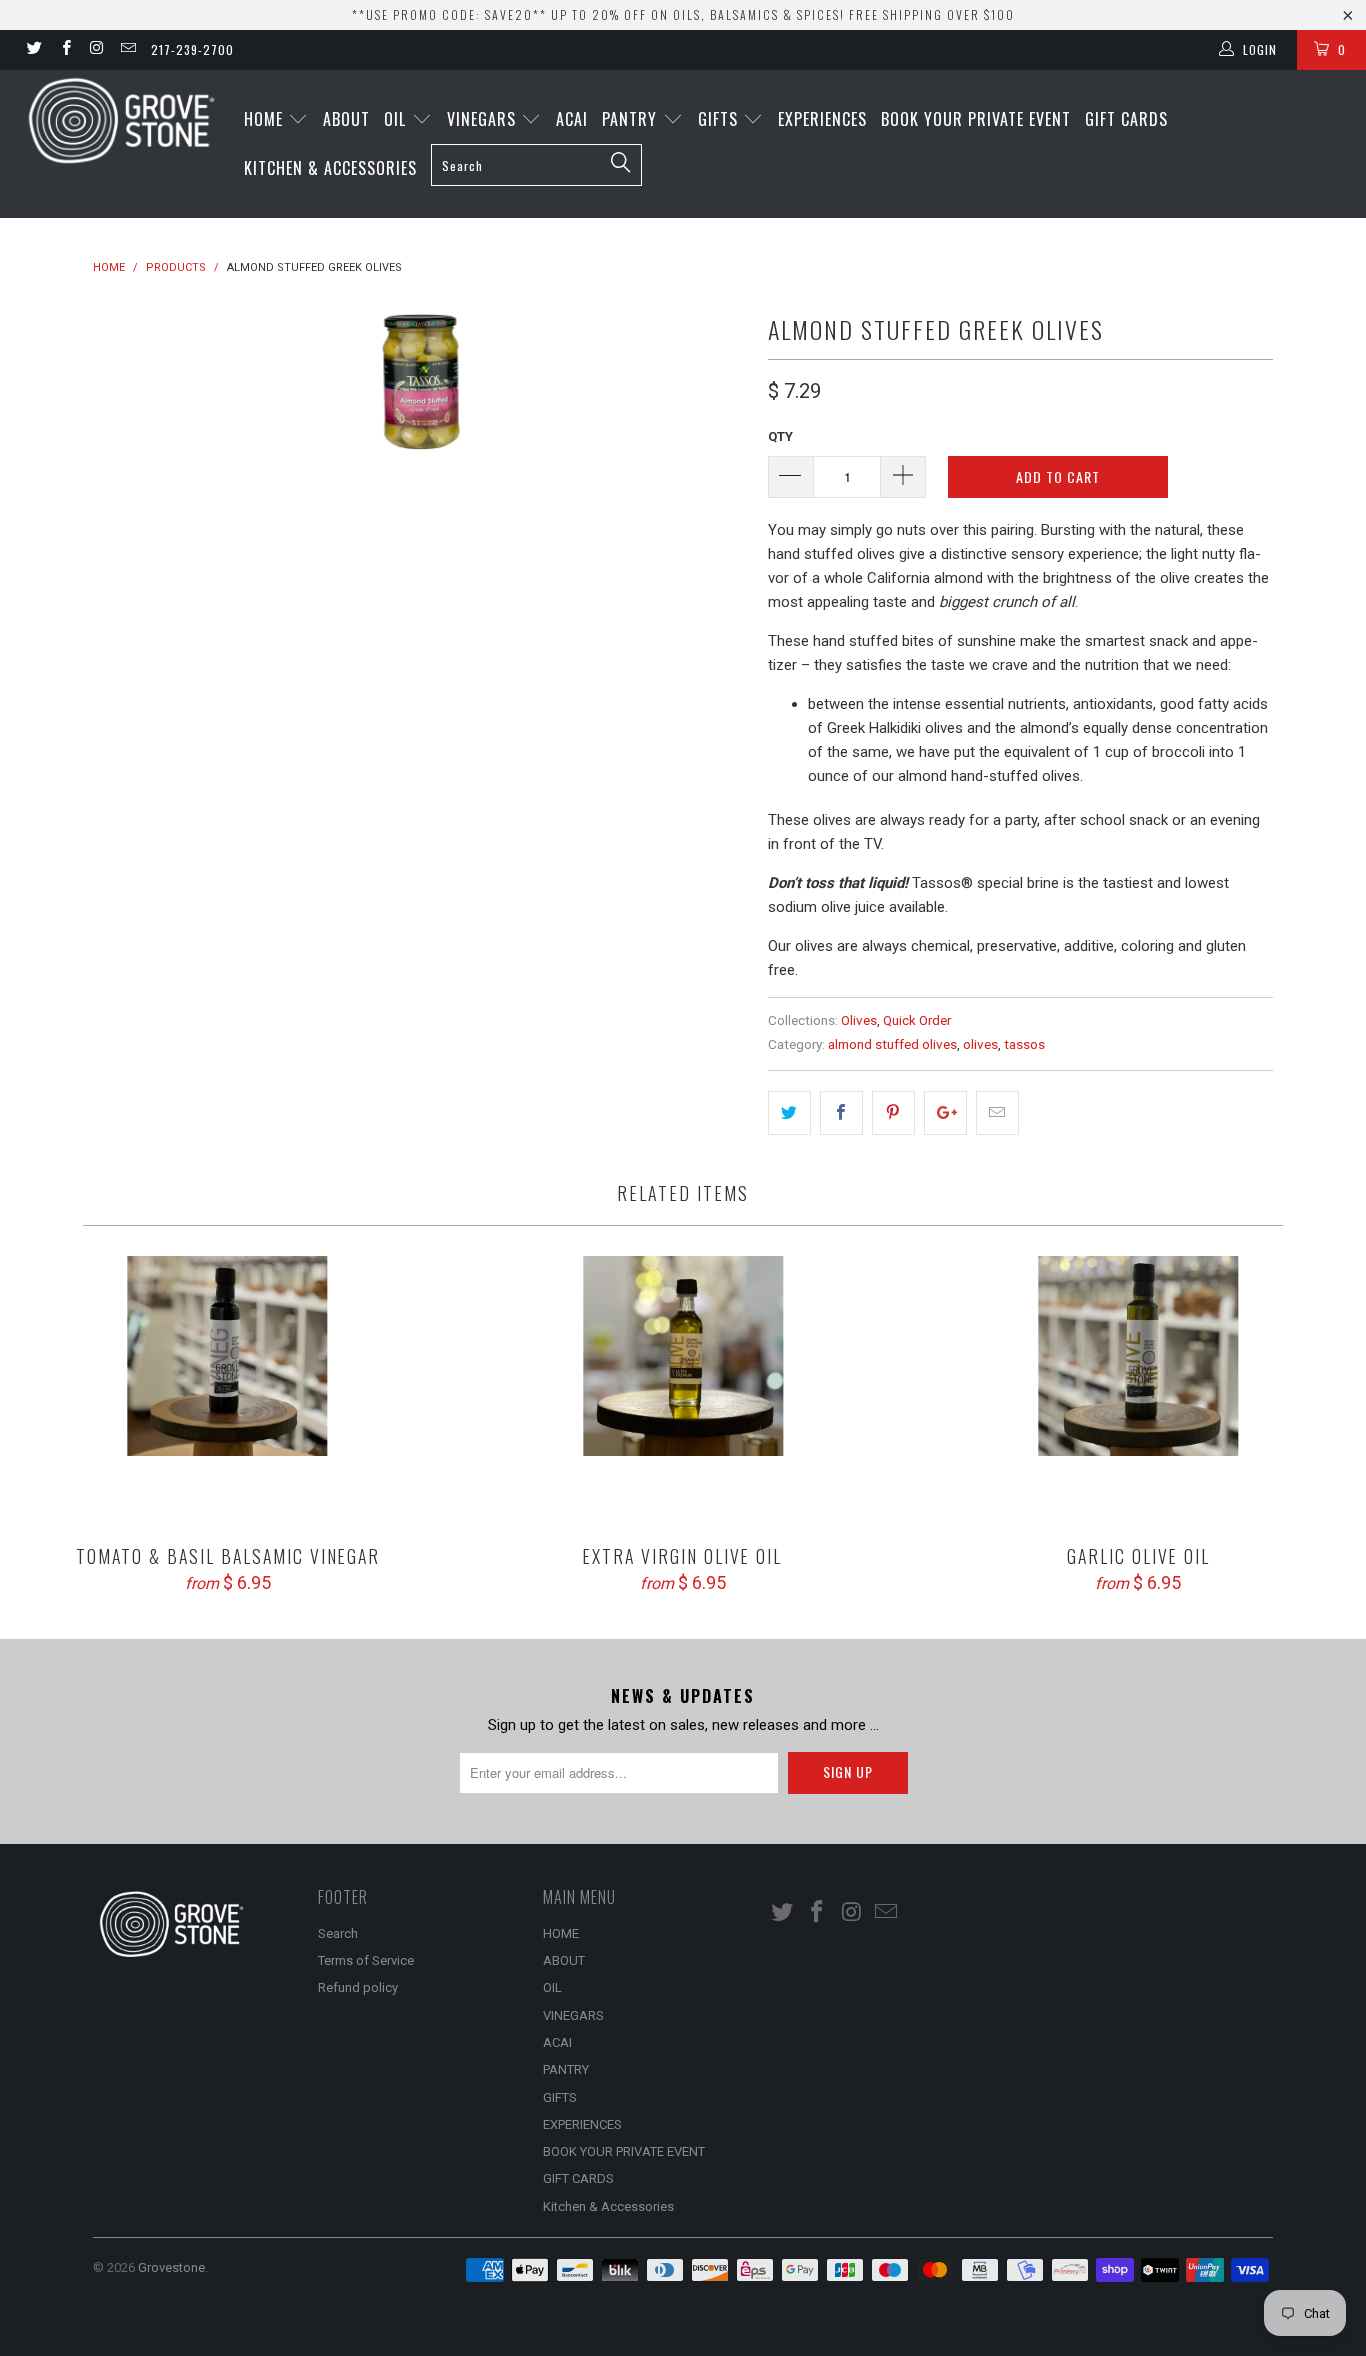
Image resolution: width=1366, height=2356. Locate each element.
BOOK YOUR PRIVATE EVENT (976, 119)
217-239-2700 (192, 49)
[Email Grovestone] (127, 50)
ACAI (572, 119)
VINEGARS (484, 119)
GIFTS (720, 119)
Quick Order (917, 1020)
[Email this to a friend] (997, 1113)
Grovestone (171, 2267)
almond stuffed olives (892, 1044)
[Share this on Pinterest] (893, 1113)
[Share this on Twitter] (789, 1113)
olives (980, 1044)
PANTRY (632, 119)
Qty (780, 436)
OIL (397, 119)
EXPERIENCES (822, 119)
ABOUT (346, 119)
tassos (1024, 1044)
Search (338, 1933)
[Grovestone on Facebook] (64, 50)
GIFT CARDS (1126, 119)
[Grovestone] (119, 120)
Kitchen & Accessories (330, 168)
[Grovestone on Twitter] (33, 50)
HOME (266, 119)
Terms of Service (366, 1960)
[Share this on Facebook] (841, 1113)
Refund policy (358, 1987)
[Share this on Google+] (945, 1113)
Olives (859, 1020)
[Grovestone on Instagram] (96, 50)
